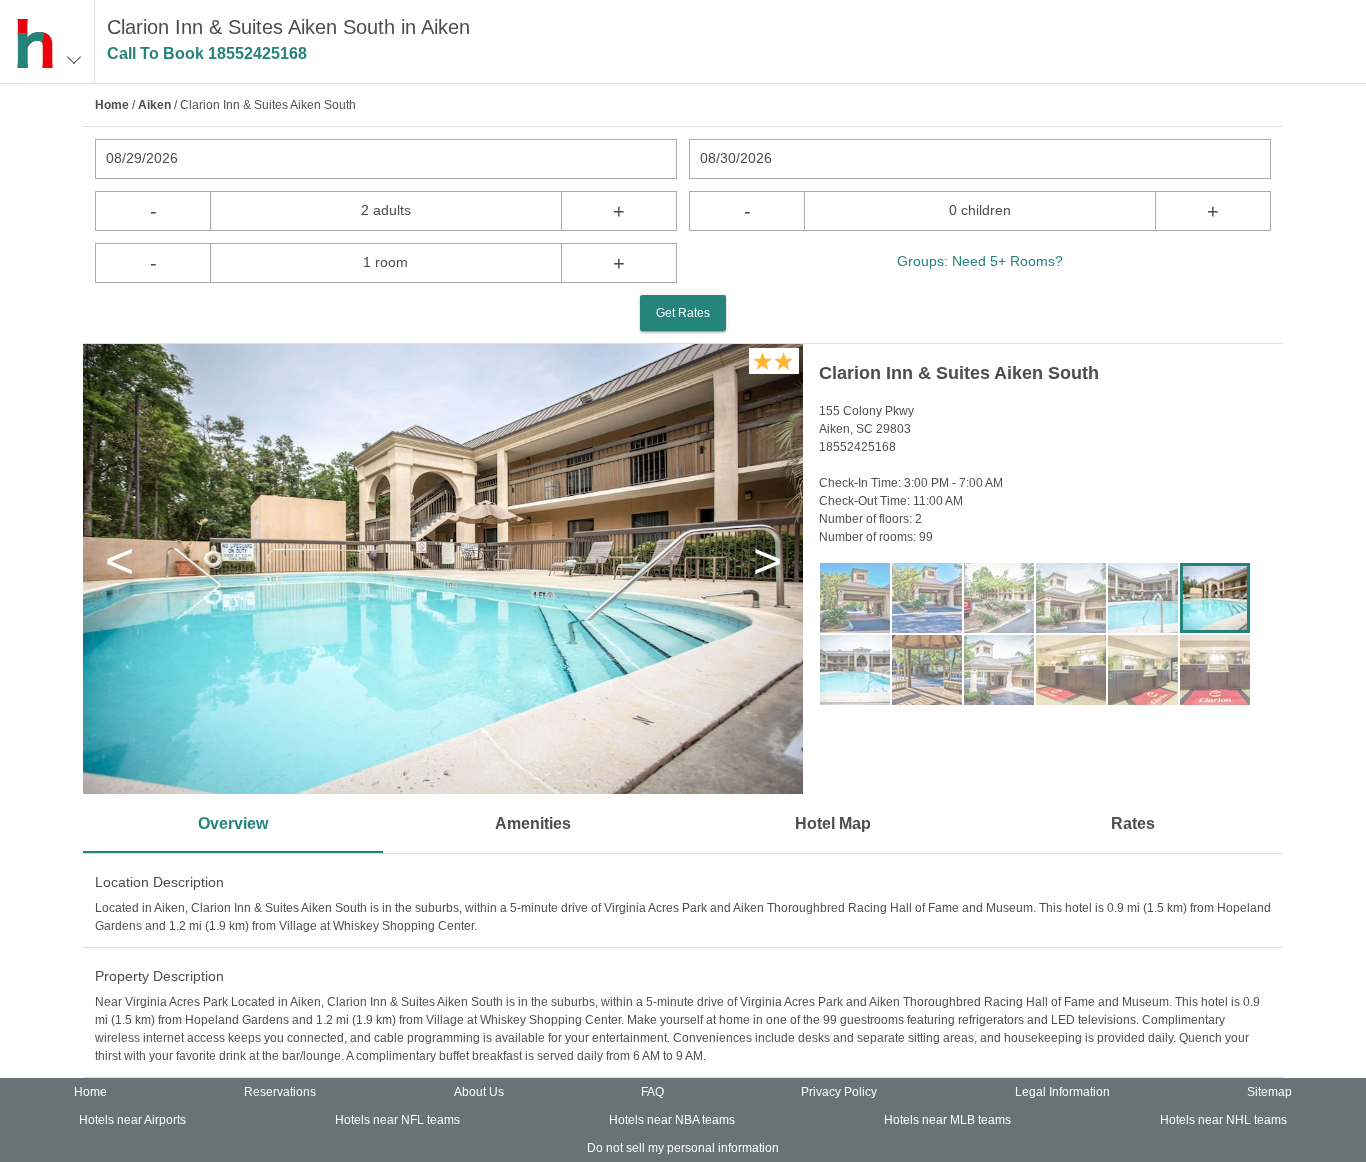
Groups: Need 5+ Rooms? (980, 261)
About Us (479, 1092)
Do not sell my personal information (683, 1148)
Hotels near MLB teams (947, 1120)
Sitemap (1269, 1092)
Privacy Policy (839, 1092)
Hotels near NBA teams (672, 1120)
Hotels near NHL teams (1223, 1120)
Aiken (154, 105)
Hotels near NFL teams (397, 1120)
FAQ (652, 1092)
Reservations (280, 1092)
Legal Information (1062, 1092)
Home (112, 105)
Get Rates (683, 313)
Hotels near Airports (132, 1120)
